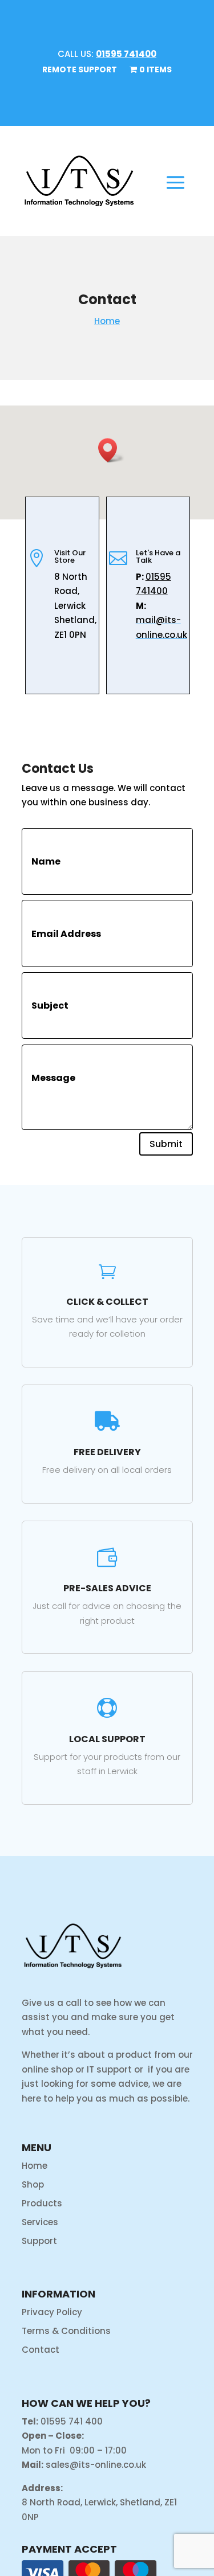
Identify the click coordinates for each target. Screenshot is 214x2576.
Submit (166, 1144)
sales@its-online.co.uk (96, 2465)
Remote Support (80, 70)
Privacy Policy (52, 2312)
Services (40, 2222)
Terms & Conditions (66, 2331)
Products (42, 2203)
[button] (111, 450)
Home (107, 321)
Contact (41, 2350)
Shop (33, 2184)
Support (39, 2241)
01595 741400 (126, 54)
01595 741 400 (72, 2421)
